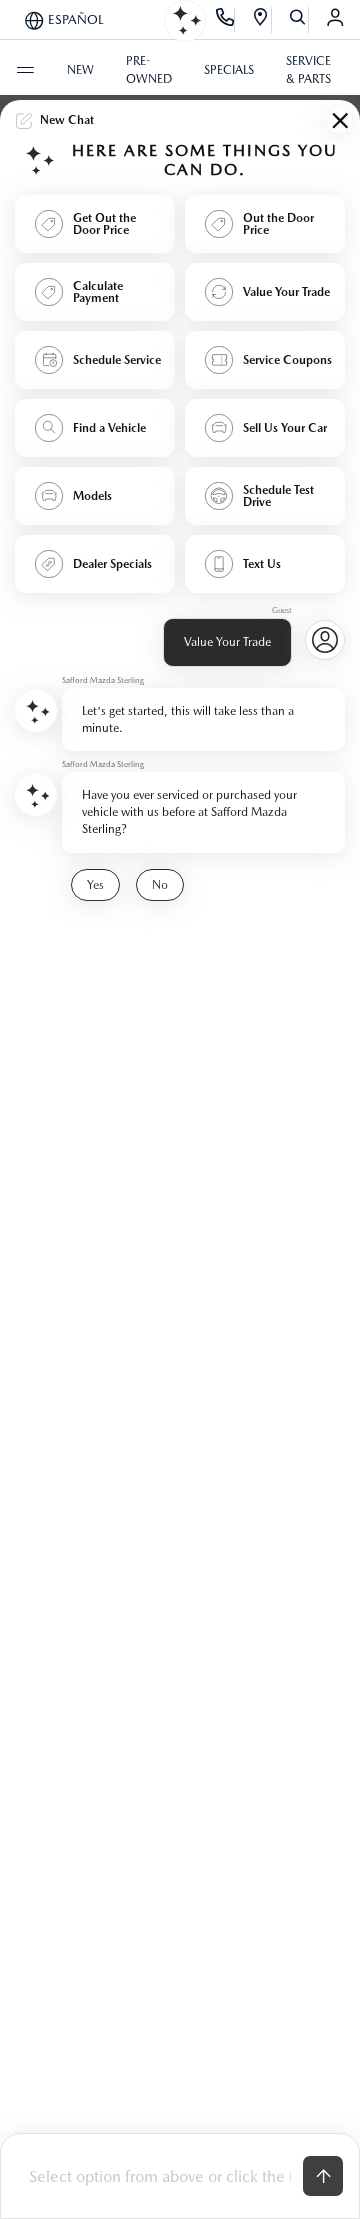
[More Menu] (25, 70)
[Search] (298, 20)
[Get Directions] (261, 20)
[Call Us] (225, 20)
